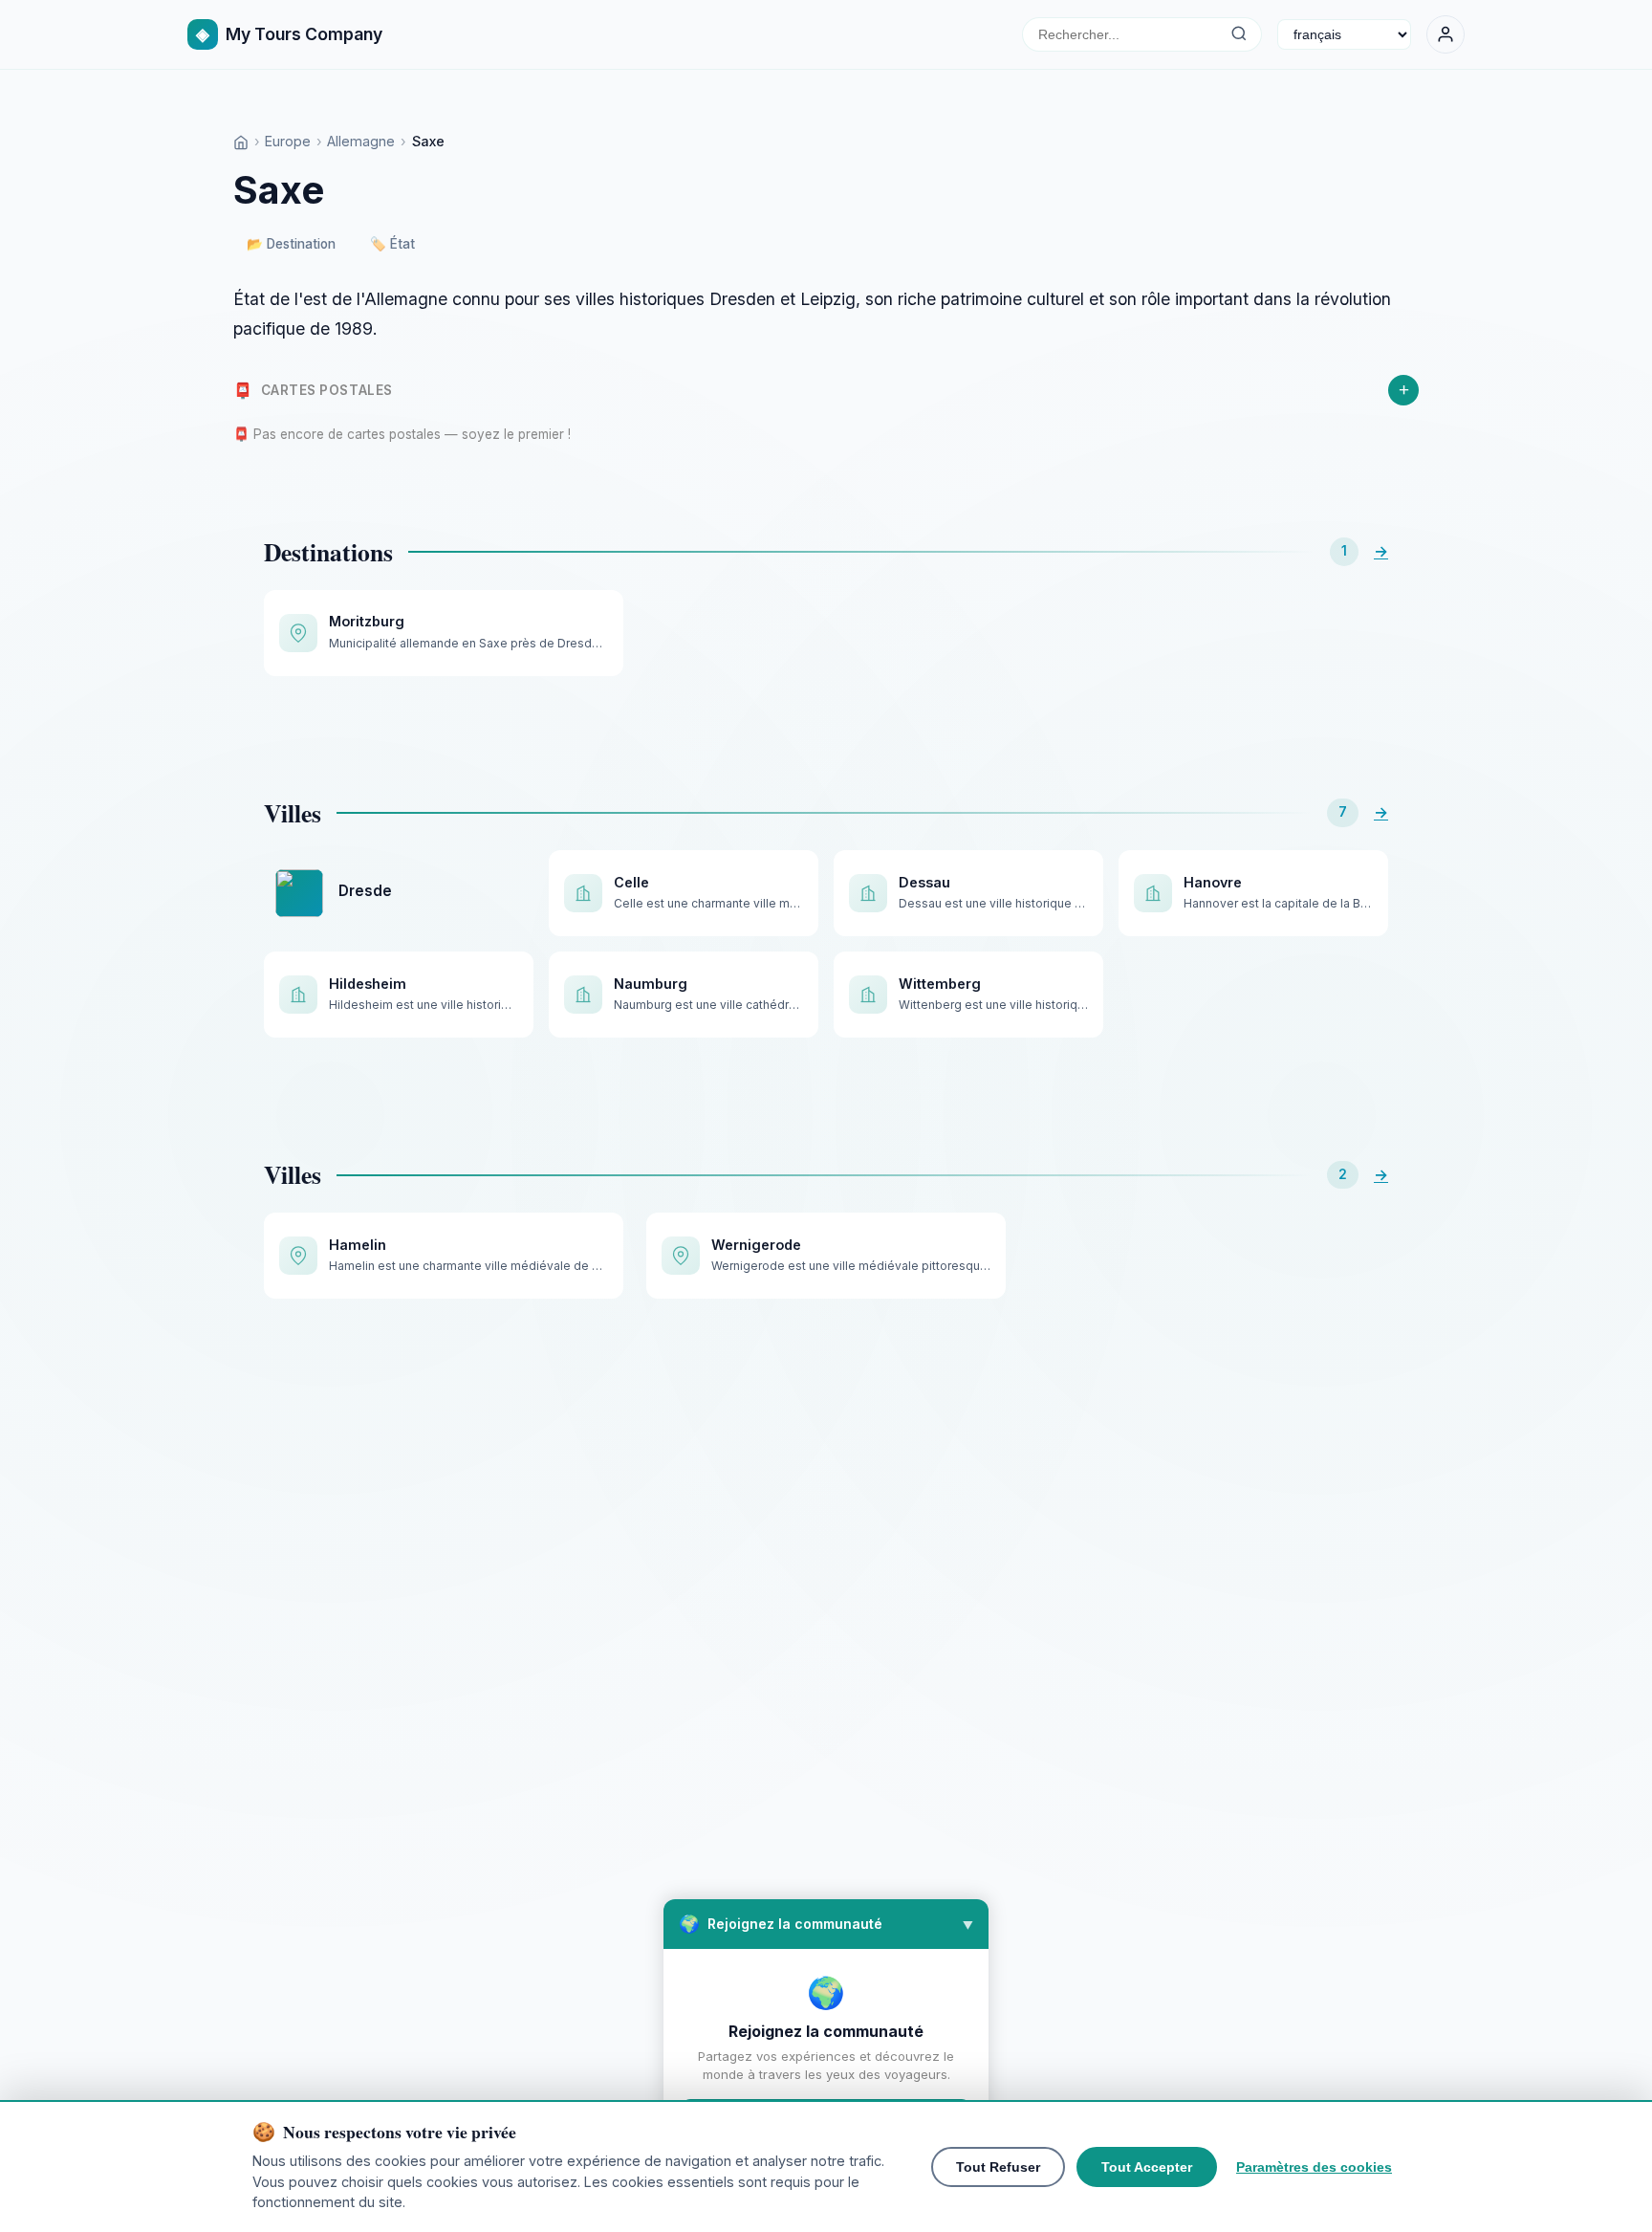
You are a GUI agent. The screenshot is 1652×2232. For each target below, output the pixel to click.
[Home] (241, 141)
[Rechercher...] (1239, 34)
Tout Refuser (998, 2167)
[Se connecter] (1445, 34)
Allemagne (361, 141)
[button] (826, 1924)
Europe (288, 141)
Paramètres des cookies (1314, 2167)
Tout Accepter (1147, 2167)
